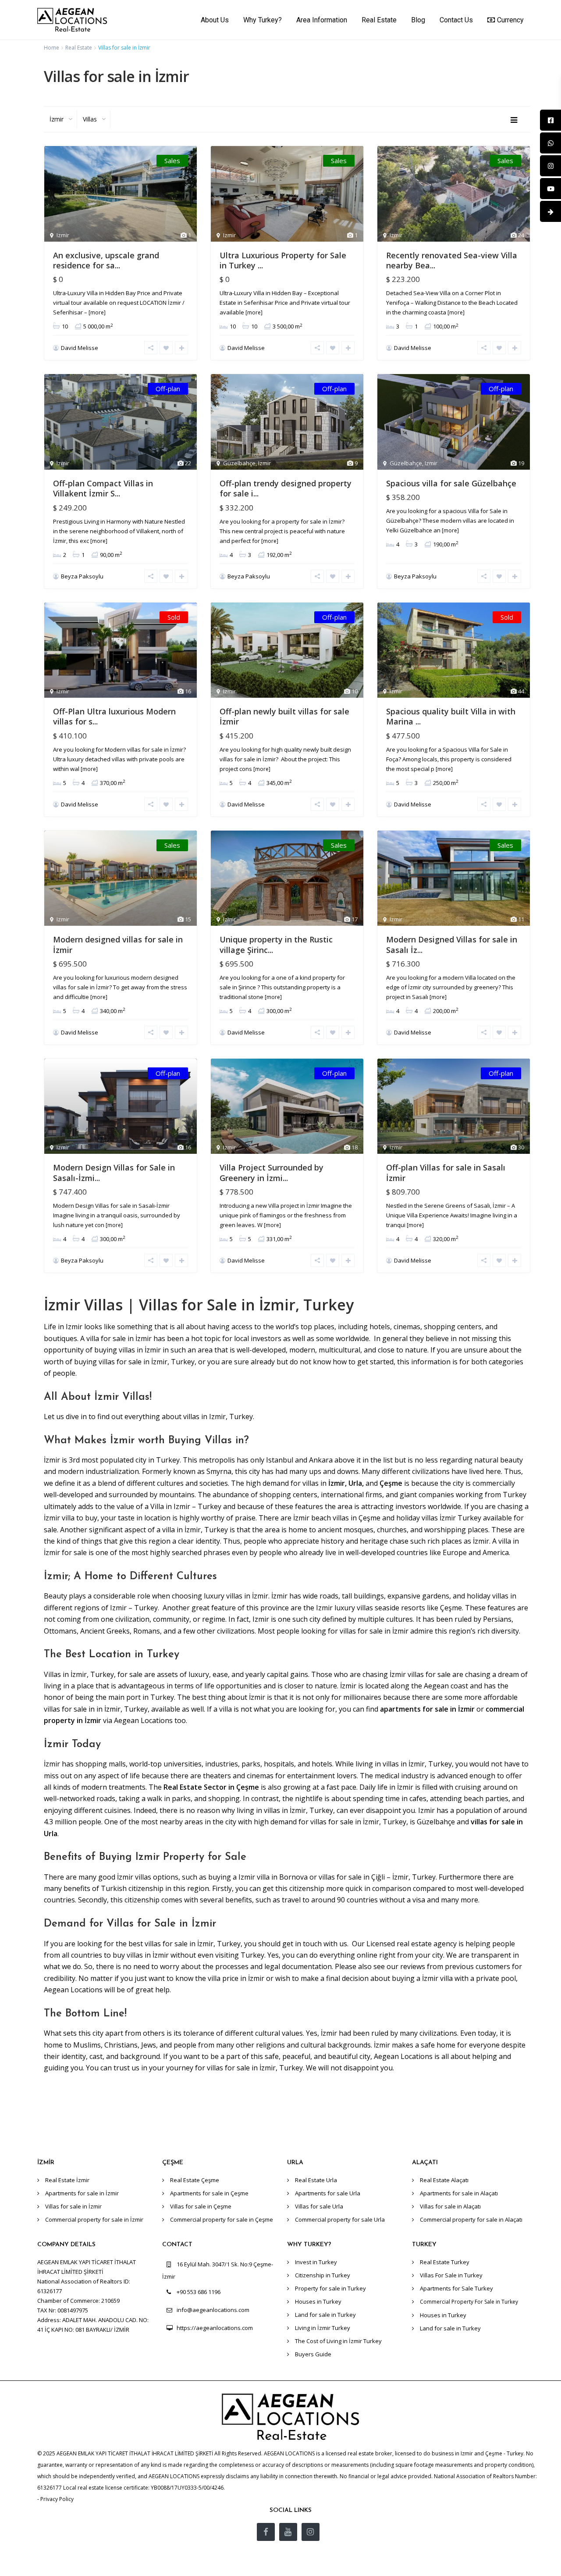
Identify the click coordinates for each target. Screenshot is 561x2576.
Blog (418, 20)
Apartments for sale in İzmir (82, 2193)
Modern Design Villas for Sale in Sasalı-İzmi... (114, 1172)
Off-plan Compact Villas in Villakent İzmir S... (103, 488)
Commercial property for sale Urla (340, 2219)
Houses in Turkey (318, 2301)
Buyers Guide (313, 2354)
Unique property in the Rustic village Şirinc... (276, 944)
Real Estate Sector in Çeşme (212, 1787)
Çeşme (391, 1483)
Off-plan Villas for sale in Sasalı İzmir (446, 1172)
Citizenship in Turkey (323, 2275)
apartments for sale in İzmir (427, 1709)
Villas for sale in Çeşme (201, 2206)
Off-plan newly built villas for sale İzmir (284, 716)
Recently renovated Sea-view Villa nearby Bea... (452, 260)
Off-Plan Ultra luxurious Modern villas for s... (114, 716)
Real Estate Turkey (445, 2262)
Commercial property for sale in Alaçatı (471, 2219)
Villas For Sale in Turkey (451, 2275)
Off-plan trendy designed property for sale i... (286, 488)
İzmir (337, 1483)
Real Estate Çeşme (195, 2180)
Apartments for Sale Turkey (456, 2288)
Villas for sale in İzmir (73, 2206)
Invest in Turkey (316, 2262)
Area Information (322, 20)
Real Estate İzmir (67, 2180)
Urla (355, 1483)
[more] (97, 312)
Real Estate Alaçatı (444, 2180)
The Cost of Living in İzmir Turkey (338, 2341)
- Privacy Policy (55, 2499)
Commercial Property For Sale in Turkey (469, 2302)
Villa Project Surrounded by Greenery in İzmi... (272, 1172)
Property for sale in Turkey (330, 2288)
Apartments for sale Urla (328, 2193)
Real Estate (379, 20)
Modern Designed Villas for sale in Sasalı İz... (452, 944)
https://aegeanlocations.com (215, 2328)
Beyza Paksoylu (82, 576)
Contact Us (456, 20)
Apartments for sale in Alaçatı (459, 2193)
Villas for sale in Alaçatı (450, 2206)
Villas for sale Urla (319, 2206)
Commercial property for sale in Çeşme (222, 2219)
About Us (215, 20)
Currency (510, 20)
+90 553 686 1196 (199, 2292)
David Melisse (80, 348)
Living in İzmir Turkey (323, 2328)
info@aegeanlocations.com (213, 2310)
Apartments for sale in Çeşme (209, 2193)
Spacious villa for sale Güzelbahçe (451, 483)
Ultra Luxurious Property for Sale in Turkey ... (283, 260)
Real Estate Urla (316, 2180)
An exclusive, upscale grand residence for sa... (106, 260)
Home (51, 48)
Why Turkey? (263, 20)
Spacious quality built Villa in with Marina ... (451, 716)
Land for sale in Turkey (325, 2315)
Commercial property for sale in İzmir (94, 2219)
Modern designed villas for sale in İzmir (118, 944)
